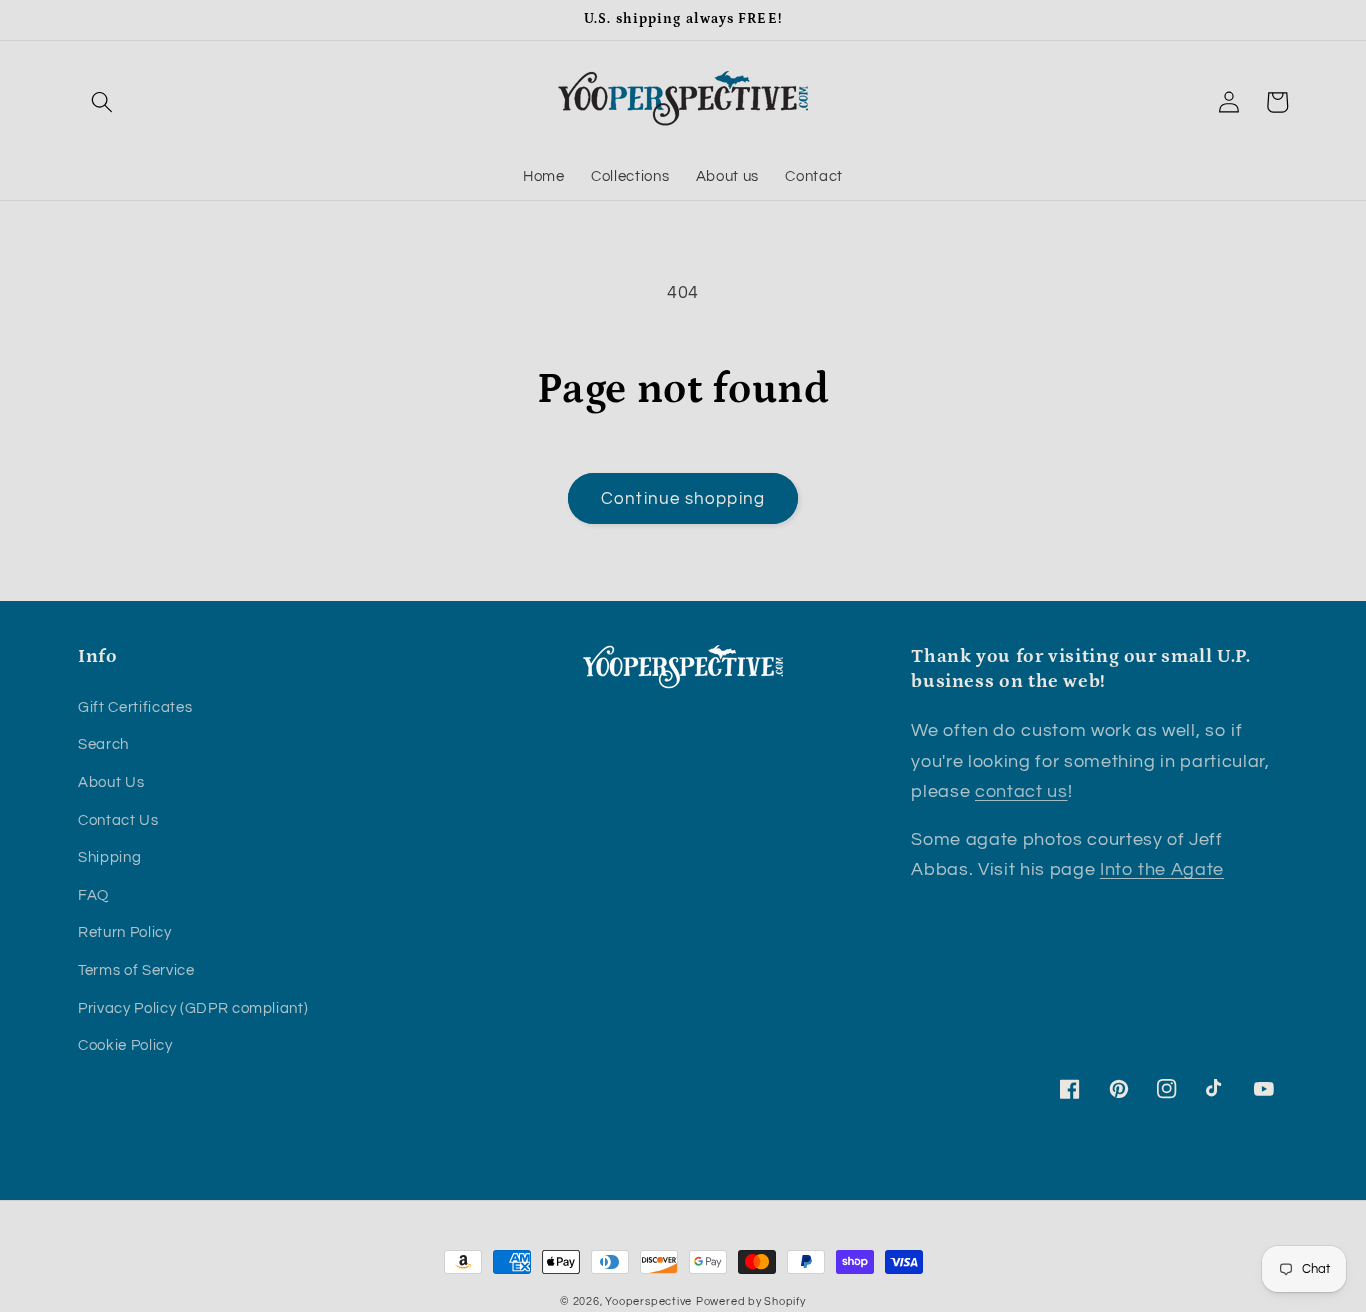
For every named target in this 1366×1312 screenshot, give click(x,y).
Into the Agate (1162, 870)
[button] (102, 102)
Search (103, 744)
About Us (111, 782)
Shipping (109, 857)
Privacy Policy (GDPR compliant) (193, 1008)
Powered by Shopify (751, 1301)
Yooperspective (648, 1301)
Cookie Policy (125, 1045)
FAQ (93, 895)
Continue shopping (683, 498)
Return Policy (125, 932)
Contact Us (118, 820)
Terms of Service (136, 970)
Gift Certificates (135, 707)
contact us (1021, 792)
